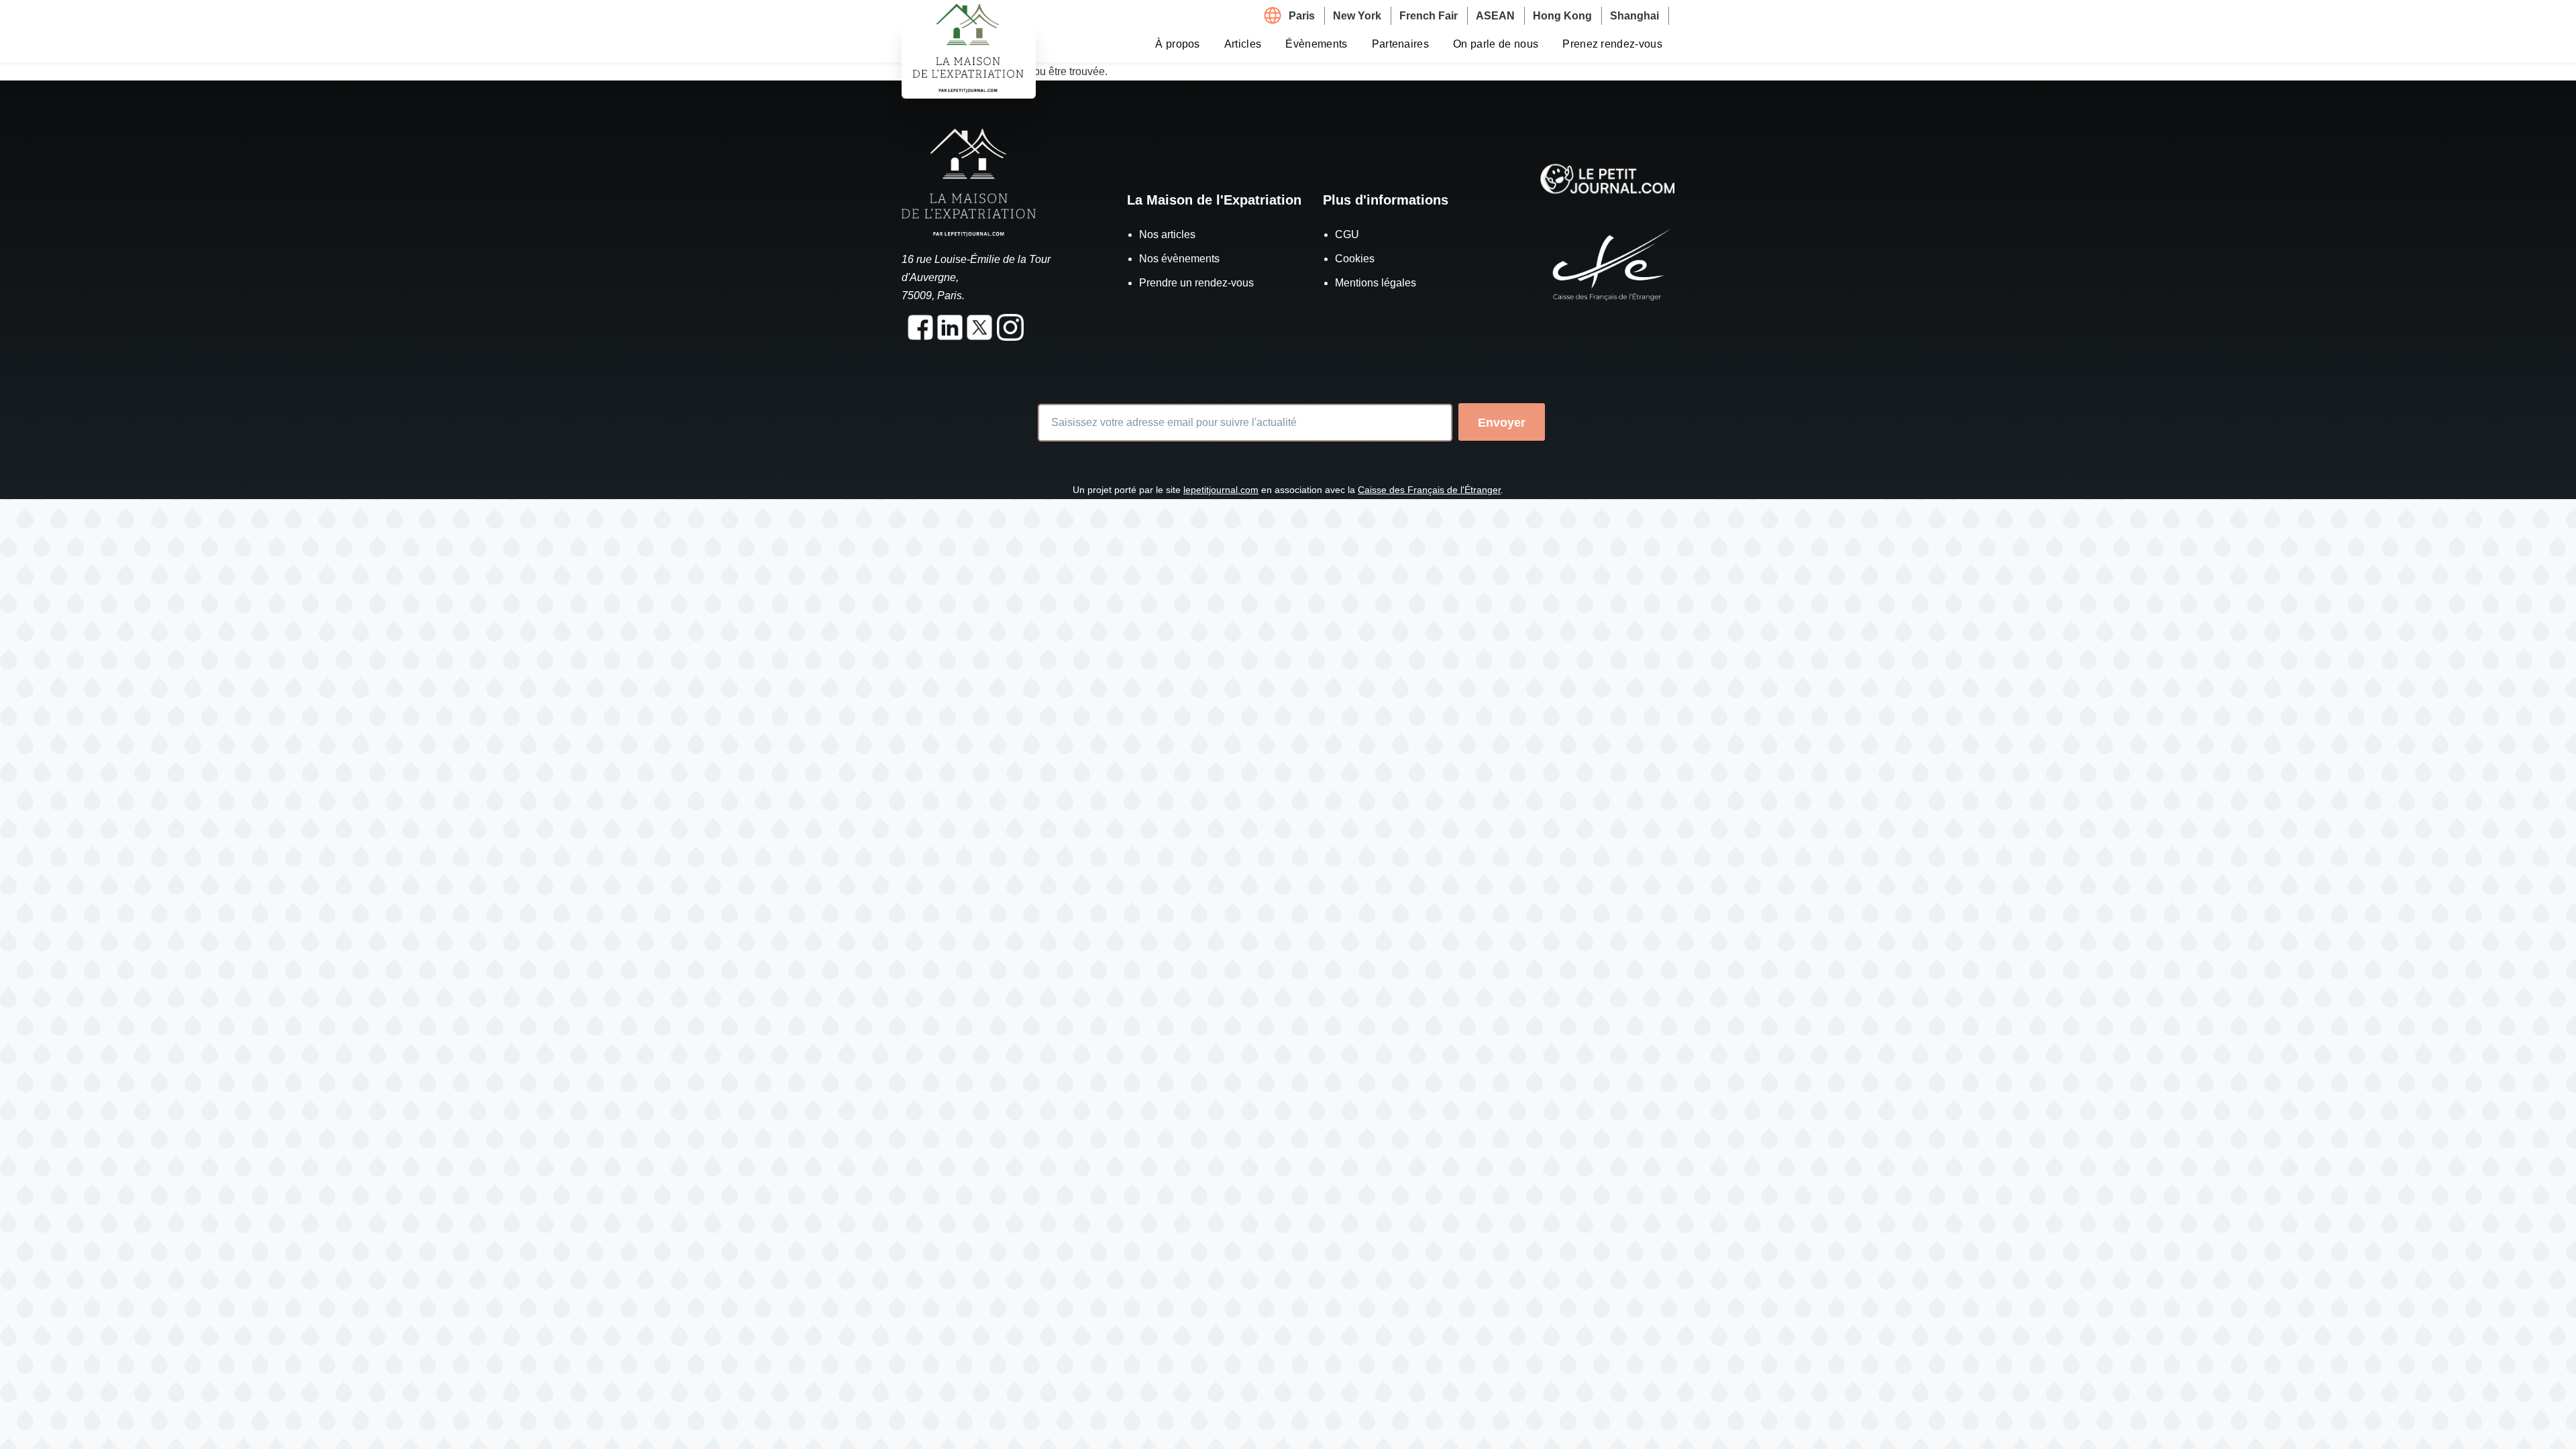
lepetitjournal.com (1221, 490)
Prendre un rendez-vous (1196, 283)
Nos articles (1167, 234)
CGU (1347, 234)
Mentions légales (1376, 283)
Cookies (1355, 259)
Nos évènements (1179, 259)
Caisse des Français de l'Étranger (1429, 490)
